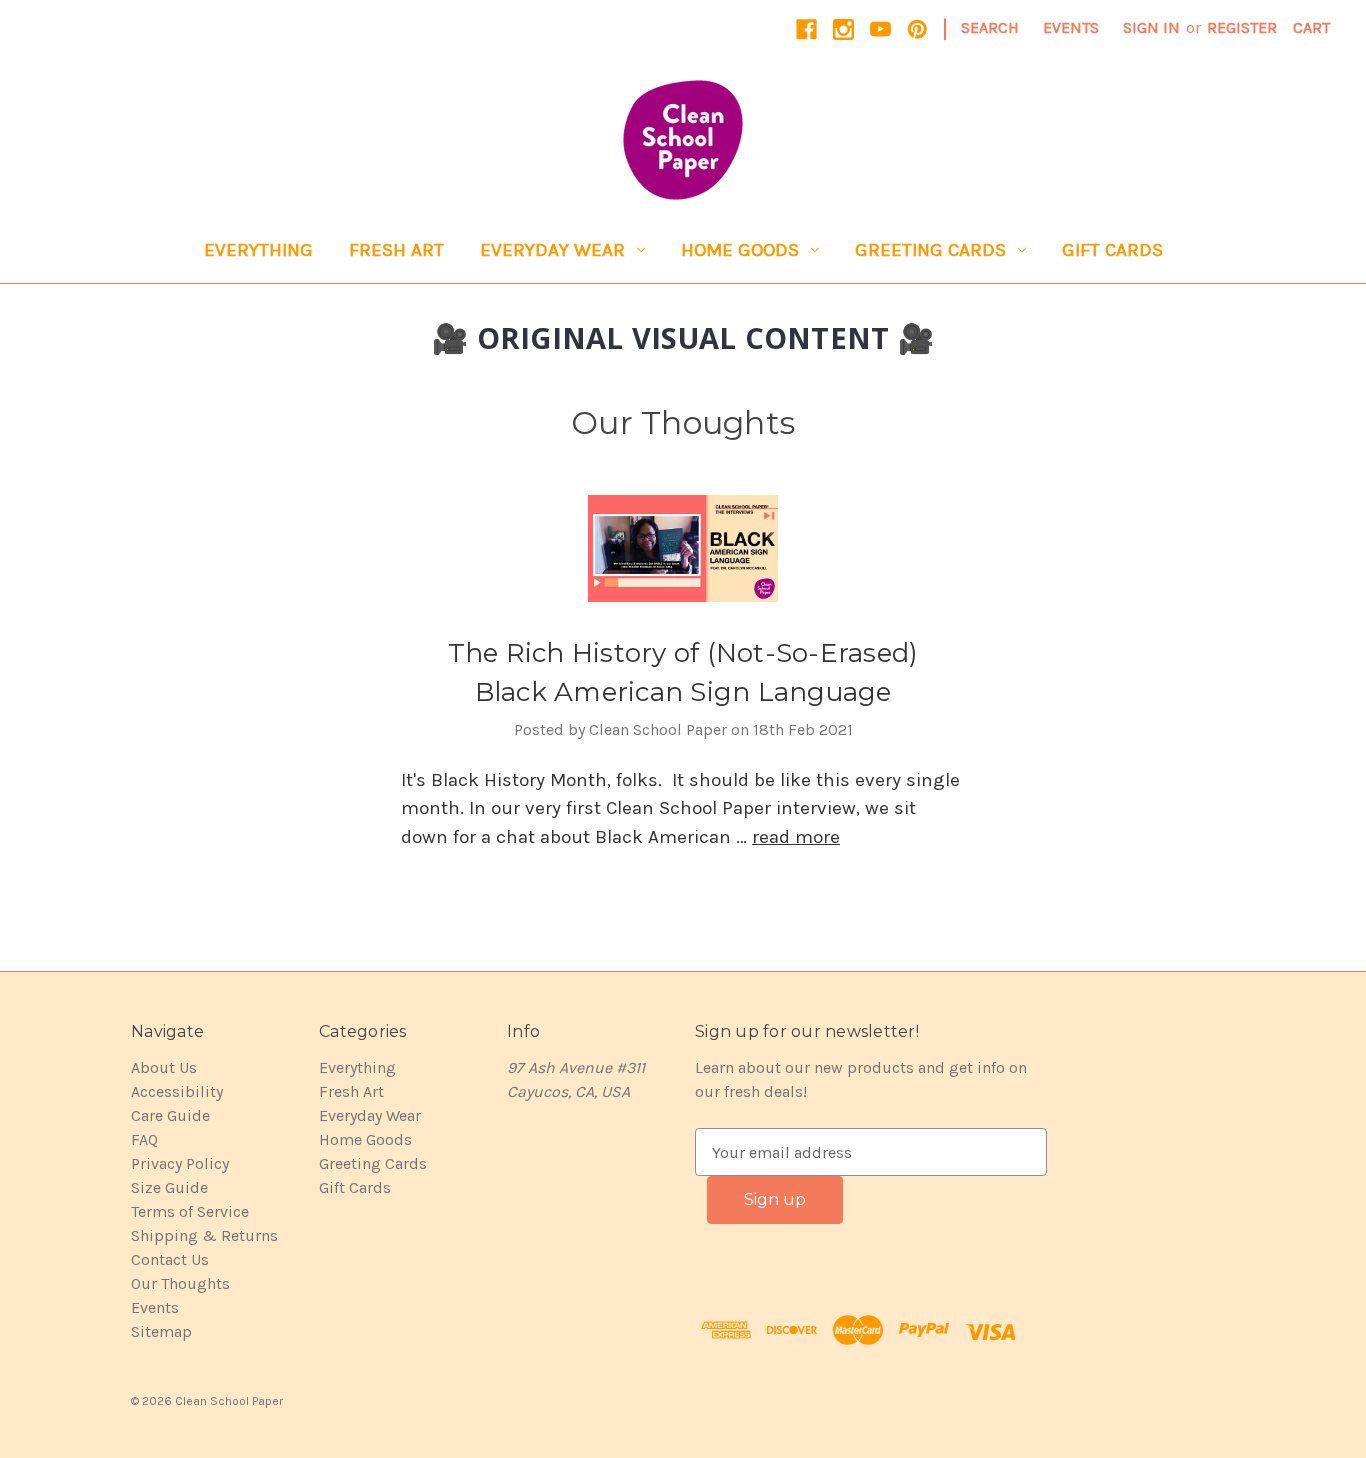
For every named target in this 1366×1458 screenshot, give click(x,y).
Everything (258, 250)
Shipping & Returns (204, 1235)
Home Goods (740, 250)
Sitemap (161, 1331)
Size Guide (169, 1187)
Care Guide (170, 1115)
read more (796, 837)
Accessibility (177, 1091)
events (1071, 27)
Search (990, 27)
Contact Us (170, 1259)
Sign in (1151, 27)
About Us (164, 1067)
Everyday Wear (552, 250)
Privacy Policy (180, 1163)
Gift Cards (1112, 250)
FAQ (144, 1139)
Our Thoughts (180, 1283)
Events (155, 1307)
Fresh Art (396, 250)
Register (1242, 27)
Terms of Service (190, 1211)
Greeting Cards (930, 250)
